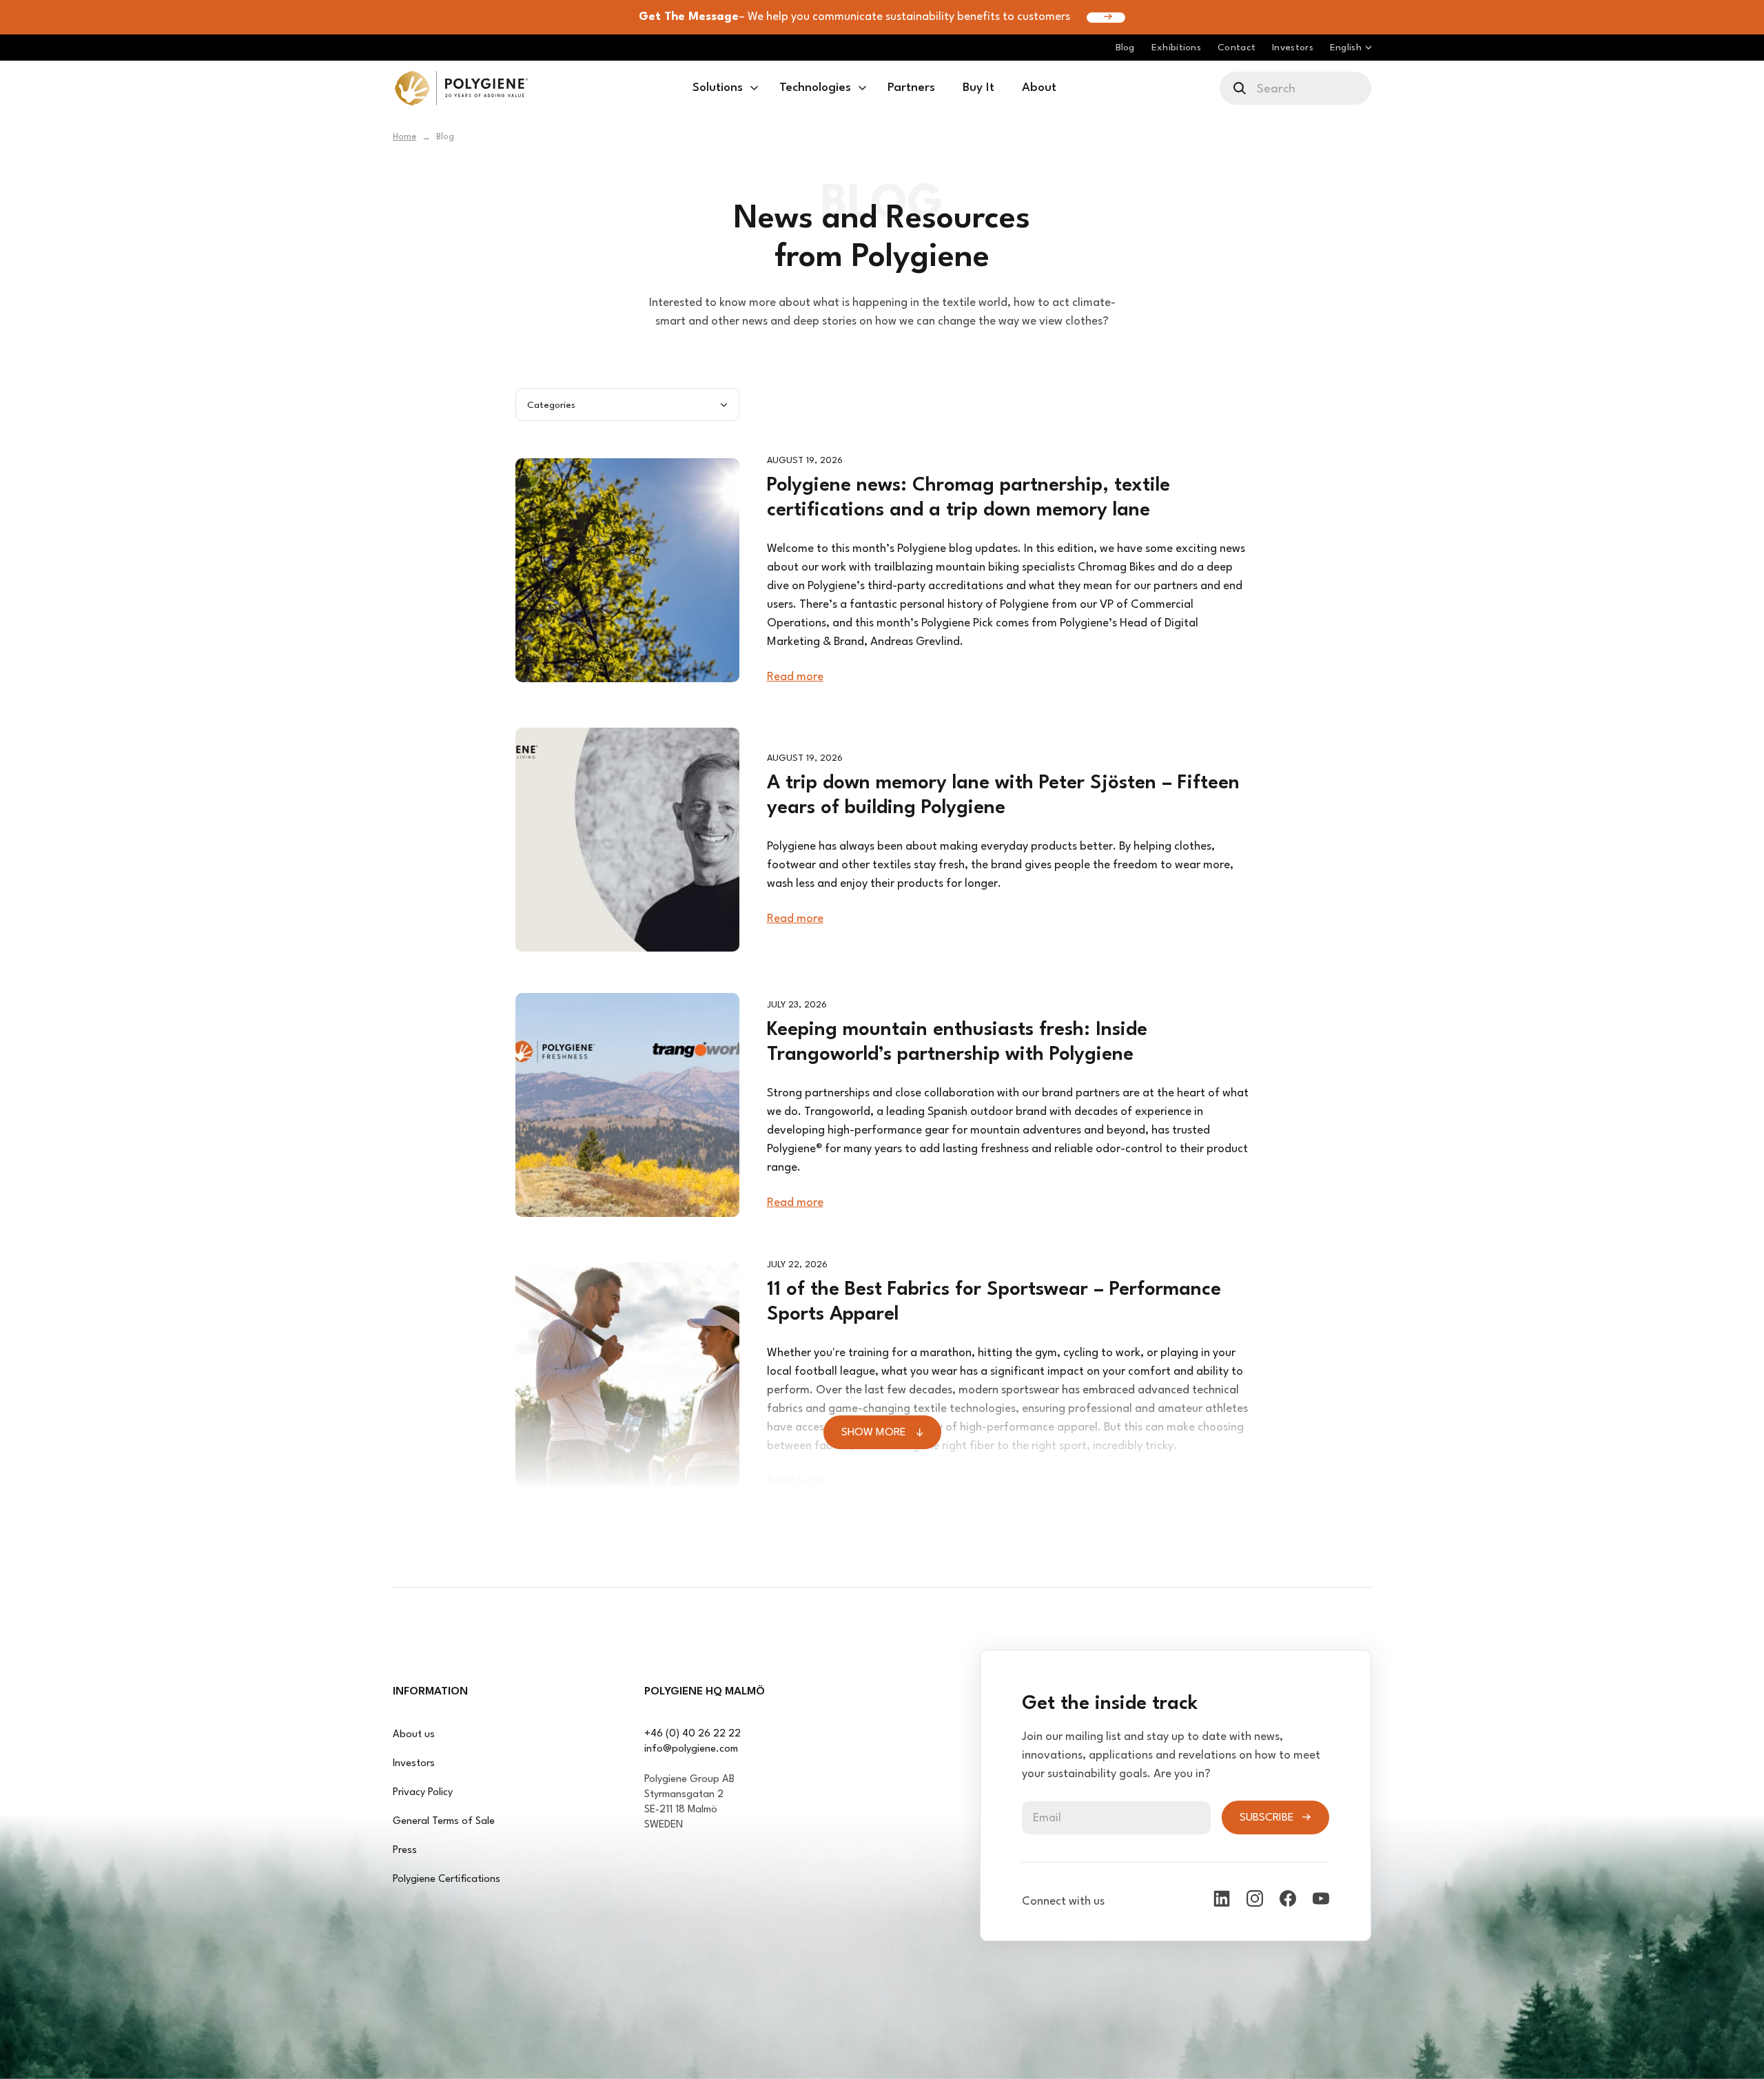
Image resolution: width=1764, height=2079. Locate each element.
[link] (461, 88)
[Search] (1241, 88)
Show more (874, 1433)
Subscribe (1267, 1818)
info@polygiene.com (691, 1749)
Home (404, 137)
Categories (551, 405)
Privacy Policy (423, 1793)
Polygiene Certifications (447, 1880)
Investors (414, 1764)
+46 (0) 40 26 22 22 (693, 1734)
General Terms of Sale (444, 1822)
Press (405, 1851)
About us (414, 1735)
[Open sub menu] (754, 88)
